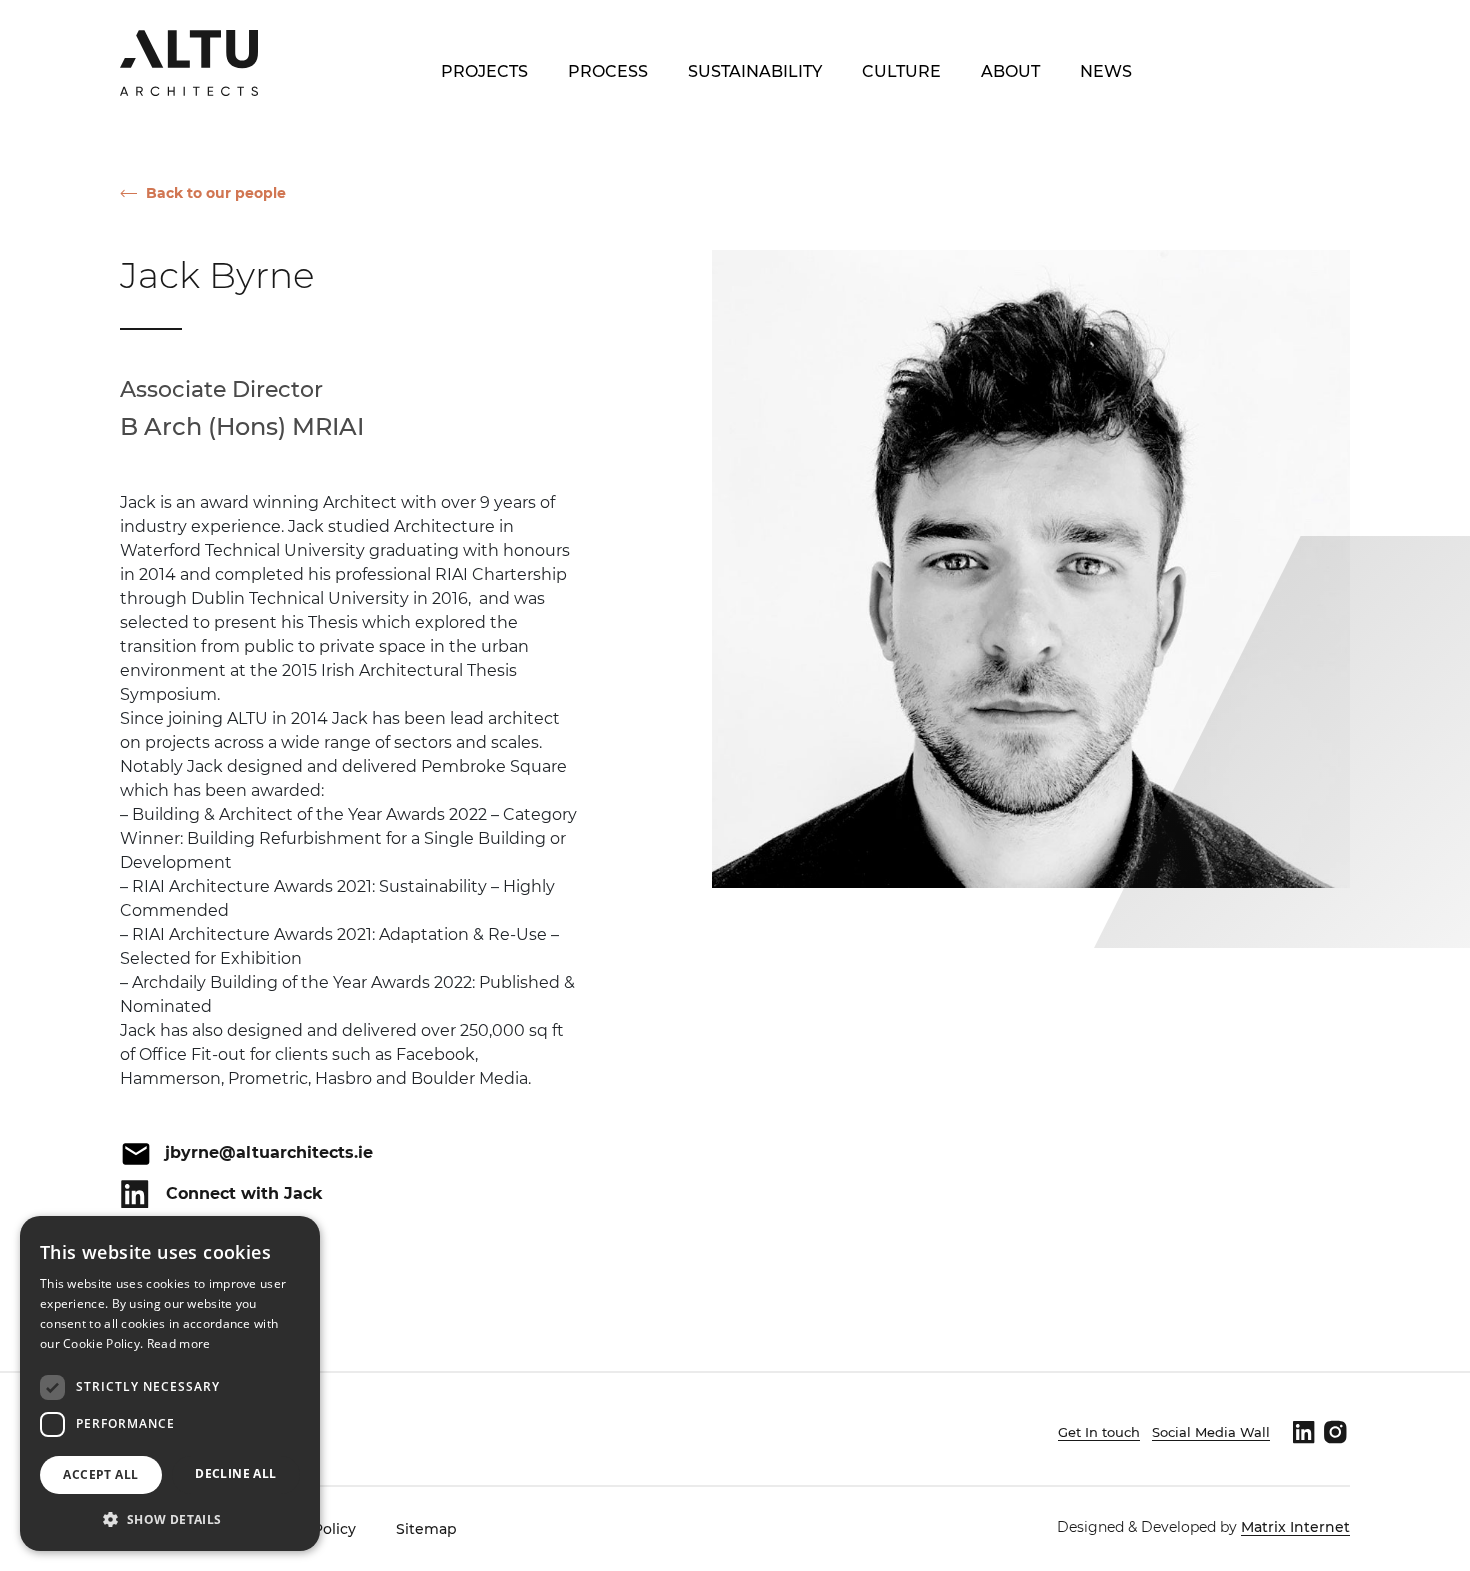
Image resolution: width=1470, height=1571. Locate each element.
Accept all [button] (100, 1474)
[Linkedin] (1303, 1432)
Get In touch (1099, 1432)
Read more (179, 1343)
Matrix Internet (1295, 1527)
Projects (484, 72)
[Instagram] (1335, 1432)
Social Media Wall (1211, 1432)
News (1106, 72)
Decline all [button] (235, 1473)
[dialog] (170, 1383)
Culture (901, 72)
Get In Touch (1261, 71)
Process (608, 72)
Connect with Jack (244, 1193)
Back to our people (216, 193)
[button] (170, 1519)
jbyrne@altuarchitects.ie (269, 1152)
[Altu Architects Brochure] (189, 61)
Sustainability (755, 72)
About (1010, 72)
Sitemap (426, 1529)
